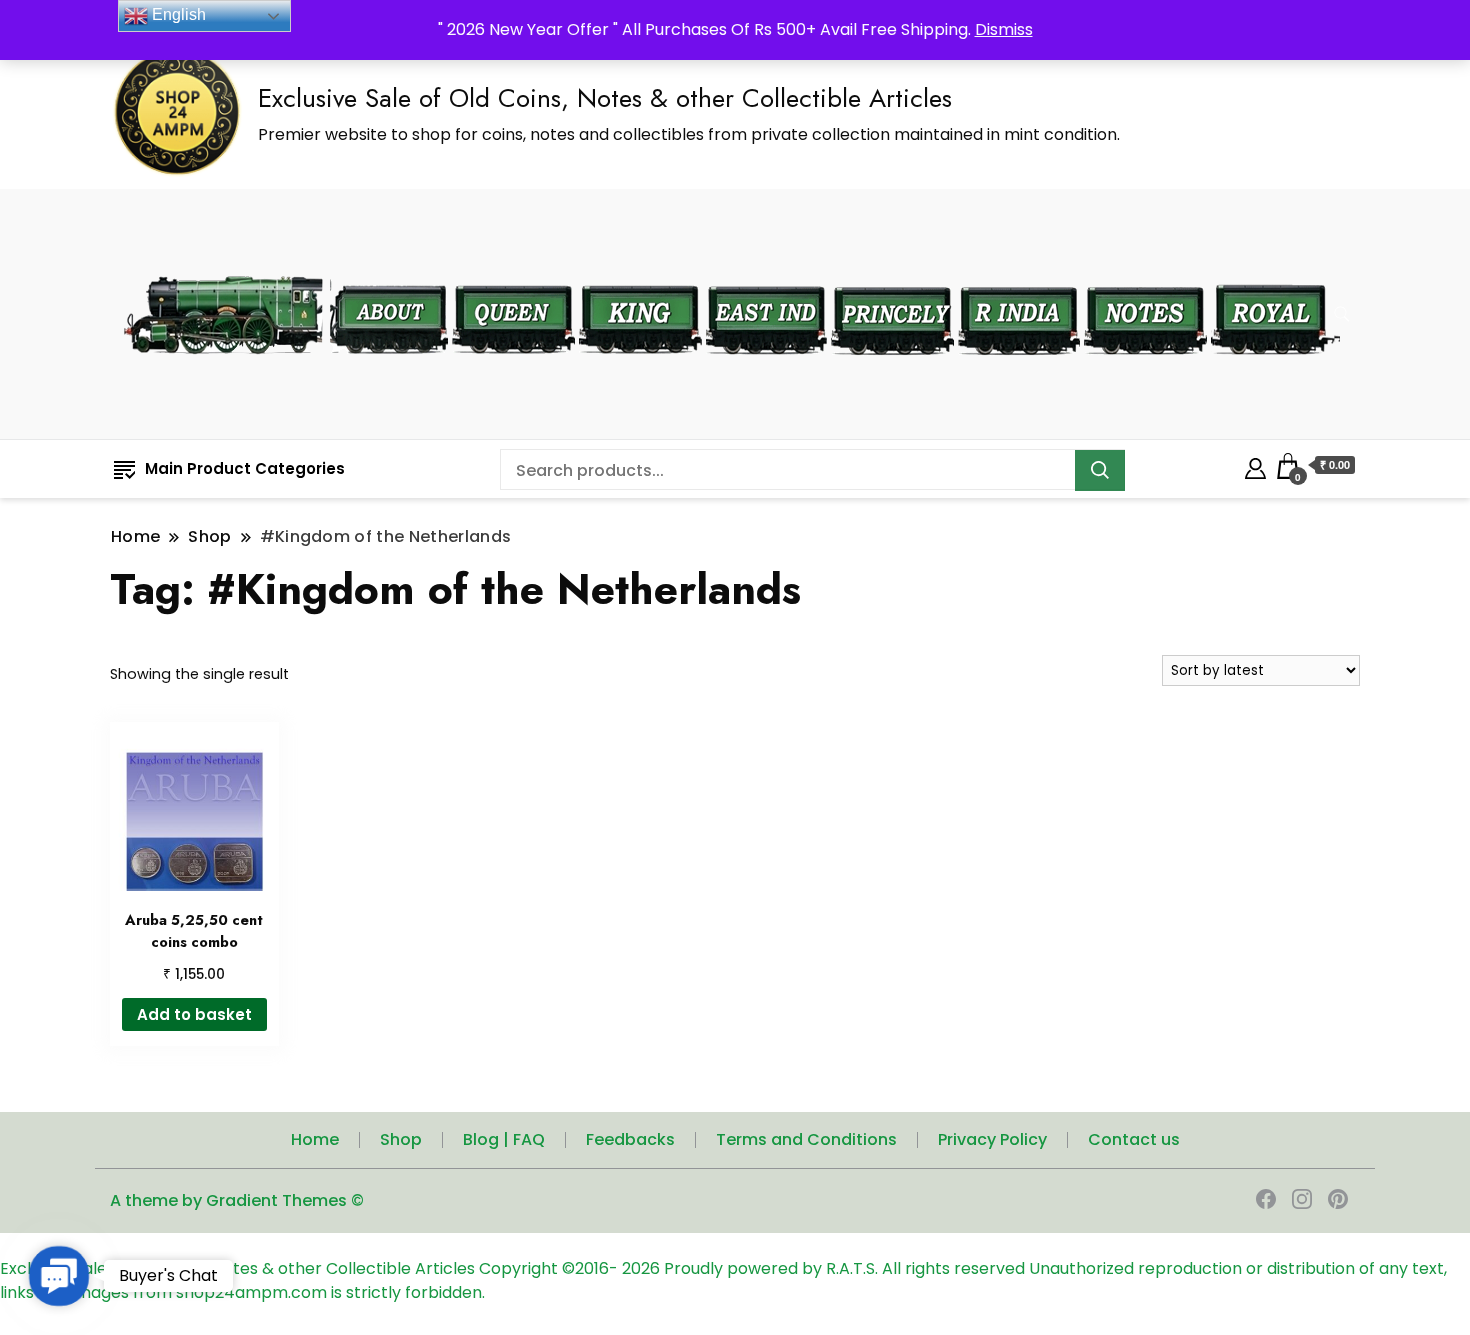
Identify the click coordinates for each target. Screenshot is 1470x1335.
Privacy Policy (992, 1139)
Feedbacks (630, 1139)
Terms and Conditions (806, 1139)
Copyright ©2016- (550, 1268)
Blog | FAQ (504, 1139)
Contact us (1134, 1139)
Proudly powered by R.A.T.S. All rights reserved (844, 1268)
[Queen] (513, 272)
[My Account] (1255, 465)
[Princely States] (892, 272)
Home (315, 1139)
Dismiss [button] (1004, 29)
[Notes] (1145, 272)
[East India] (766, 272)
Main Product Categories (245, 468)
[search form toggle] (1342, 314)
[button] (59, 1276)
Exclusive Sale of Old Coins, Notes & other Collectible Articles (605, 98)
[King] (640, 272)
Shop (401, 1139)
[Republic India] (1019, 272)
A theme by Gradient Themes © (237, 1200)
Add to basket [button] (194, 1014)
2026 (643, 1268)
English (177, 14)
